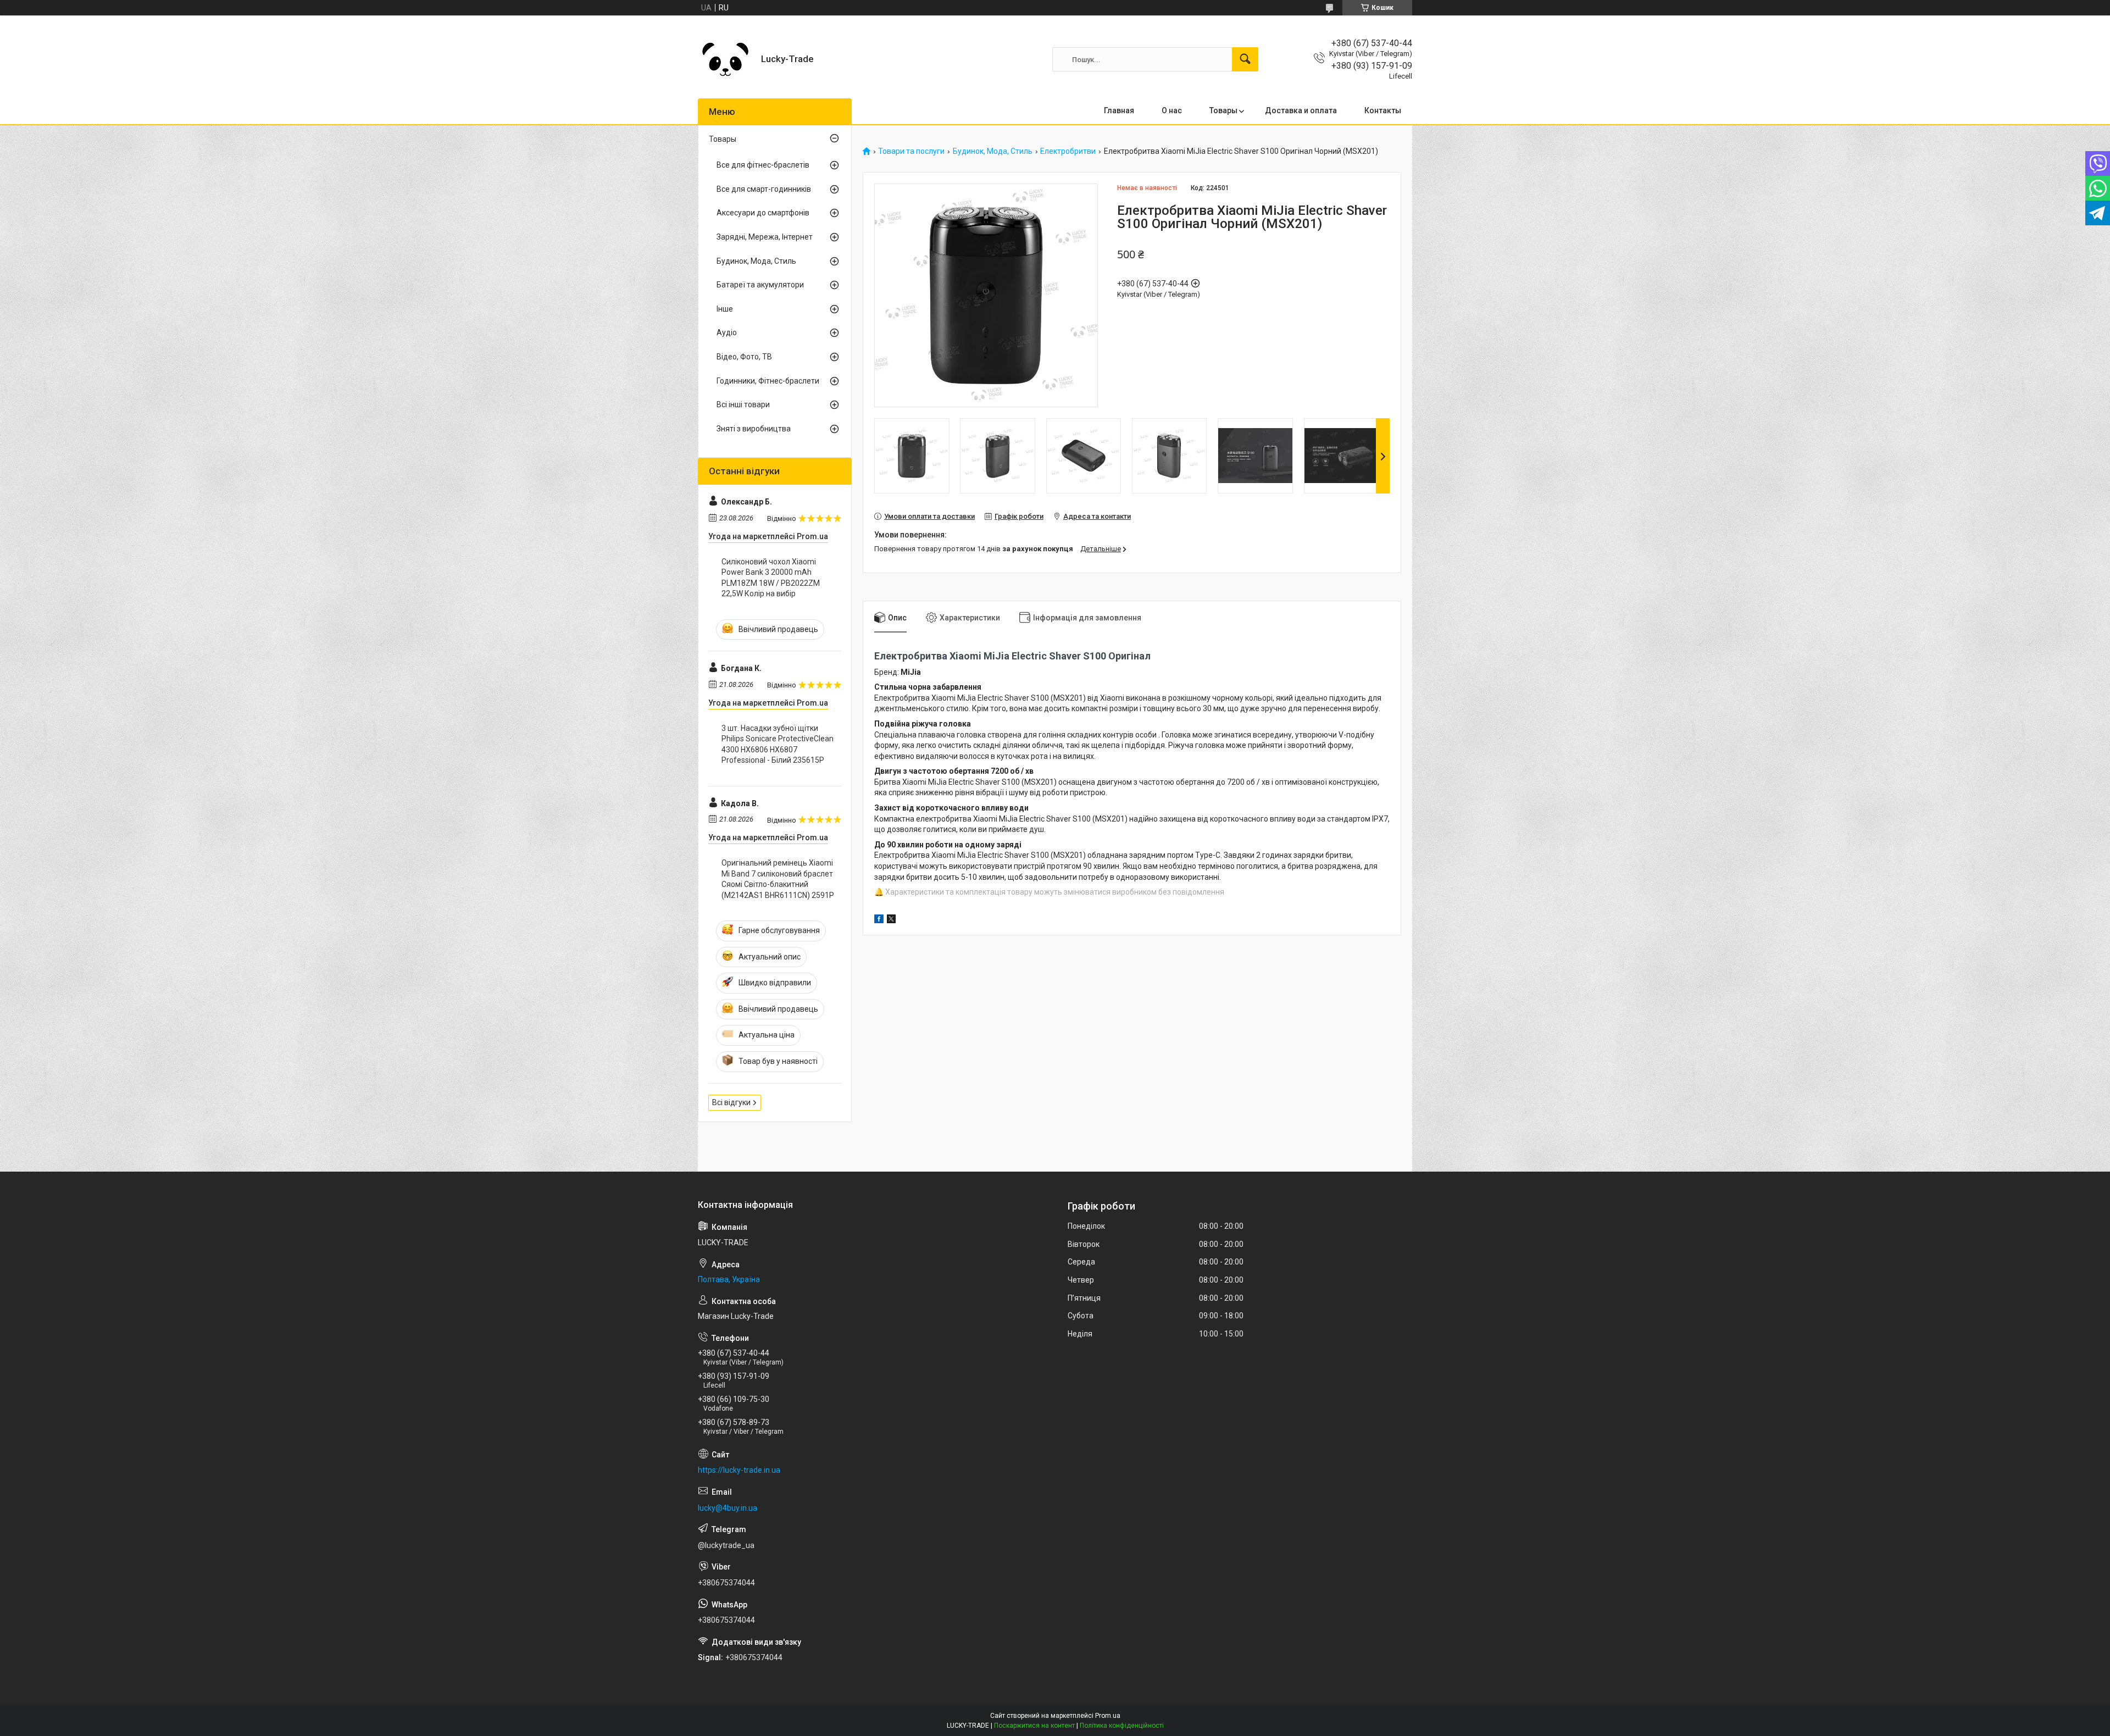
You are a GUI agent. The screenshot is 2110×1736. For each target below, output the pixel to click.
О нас (1172, 110)
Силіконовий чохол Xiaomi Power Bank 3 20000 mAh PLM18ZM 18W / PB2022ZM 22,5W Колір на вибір (771, 578)
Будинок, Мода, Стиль (993, 151)
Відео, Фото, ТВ (744, 357)
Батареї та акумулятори (760, 285)
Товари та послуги (911, 151)
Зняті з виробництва (754, 429)
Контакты (1383, 110)
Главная (1119, 110)
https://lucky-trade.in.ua (739, 1470)
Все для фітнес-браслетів (763, 165)
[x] (891, 920)
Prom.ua (1108, 1716)
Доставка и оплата (1301, 110)
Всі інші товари (743, 404)
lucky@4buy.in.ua (728, 1508)
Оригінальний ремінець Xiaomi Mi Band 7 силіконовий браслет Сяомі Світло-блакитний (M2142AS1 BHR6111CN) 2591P (778, 879)
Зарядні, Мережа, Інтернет (765, 237)
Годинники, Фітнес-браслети (768, 381)
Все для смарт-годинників (764, 189)
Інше (725, 309)
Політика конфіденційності (1122, 1726)
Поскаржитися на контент (1034, 1726)
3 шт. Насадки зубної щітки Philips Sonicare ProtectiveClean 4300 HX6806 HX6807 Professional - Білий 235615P (778, 744)
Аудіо (727, 332)
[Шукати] (1245, 59)
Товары (1223, 110)
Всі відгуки (731, 1102)
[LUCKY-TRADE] (725, 59)
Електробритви (1068, 151)
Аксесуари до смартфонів (763, 213)
